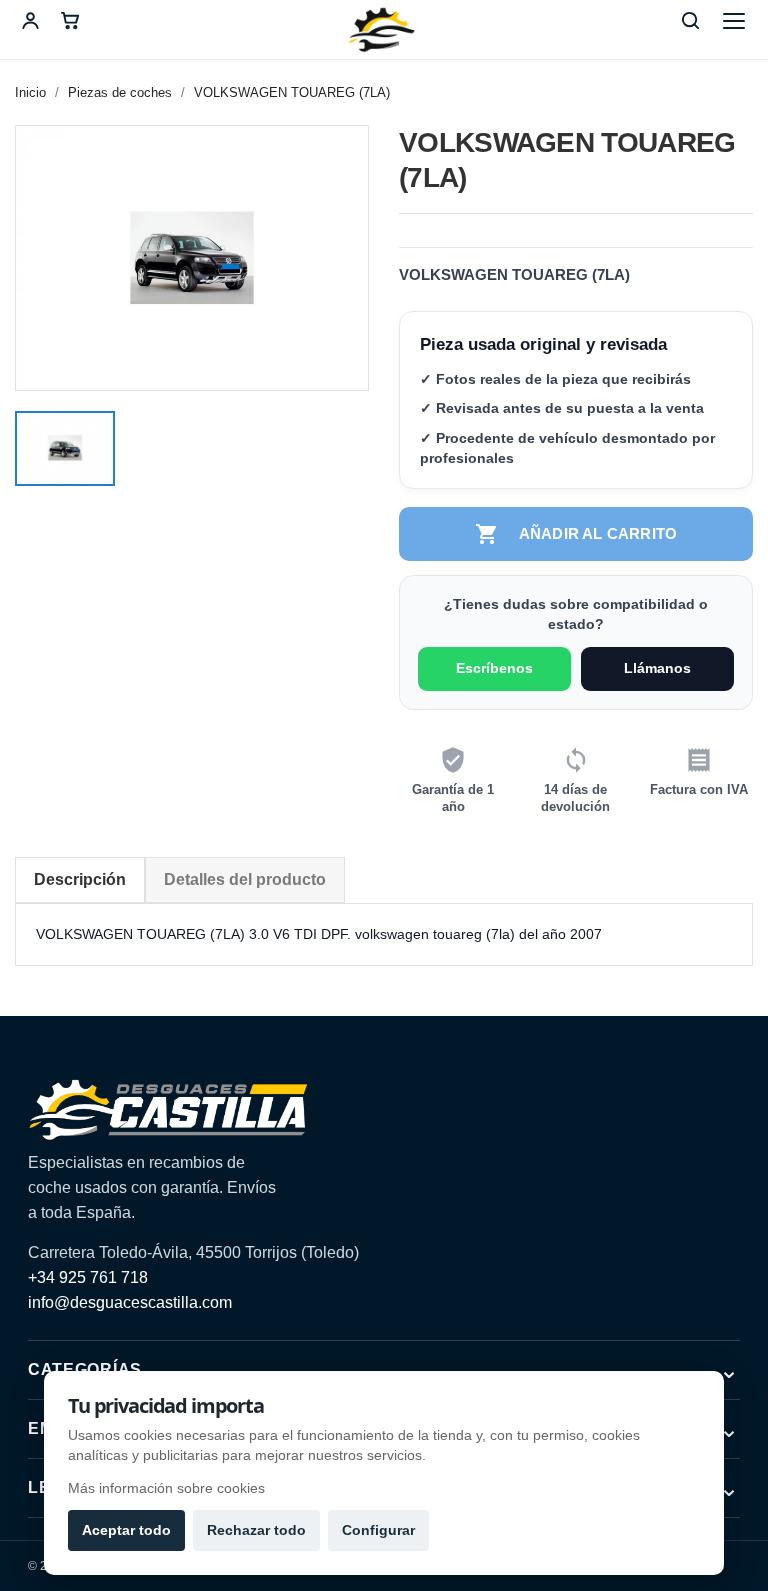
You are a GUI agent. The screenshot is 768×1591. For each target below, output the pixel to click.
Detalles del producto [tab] (245, 879)
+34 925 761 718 (88, 1277)
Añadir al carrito (576, 534)
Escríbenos (494, 668)
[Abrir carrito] (70, 21)
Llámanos (657, 668)
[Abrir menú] (734, 21)
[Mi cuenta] (30, 21)
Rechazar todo (256, 1530)
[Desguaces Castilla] (384, 30)
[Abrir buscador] (690, 21)
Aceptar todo (126, 1530)
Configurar (378, 1530)
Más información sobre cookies (166, 1488)
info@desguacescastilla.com (130, 1302)
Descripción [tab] (80, 879)
